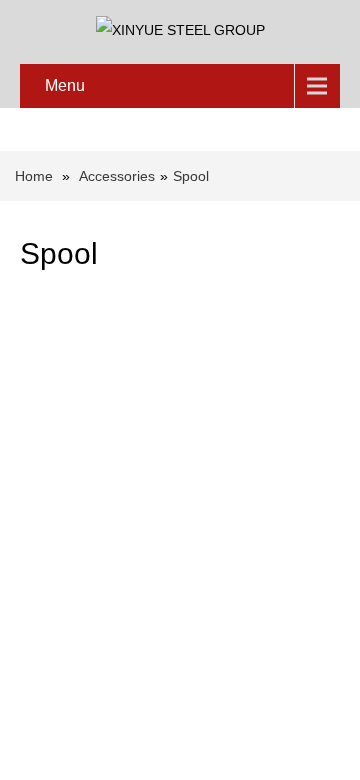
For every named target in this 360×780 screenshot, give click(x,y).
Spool (191, 176)
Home (34, 176)
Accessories (117, 176)
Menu (65, 85)
